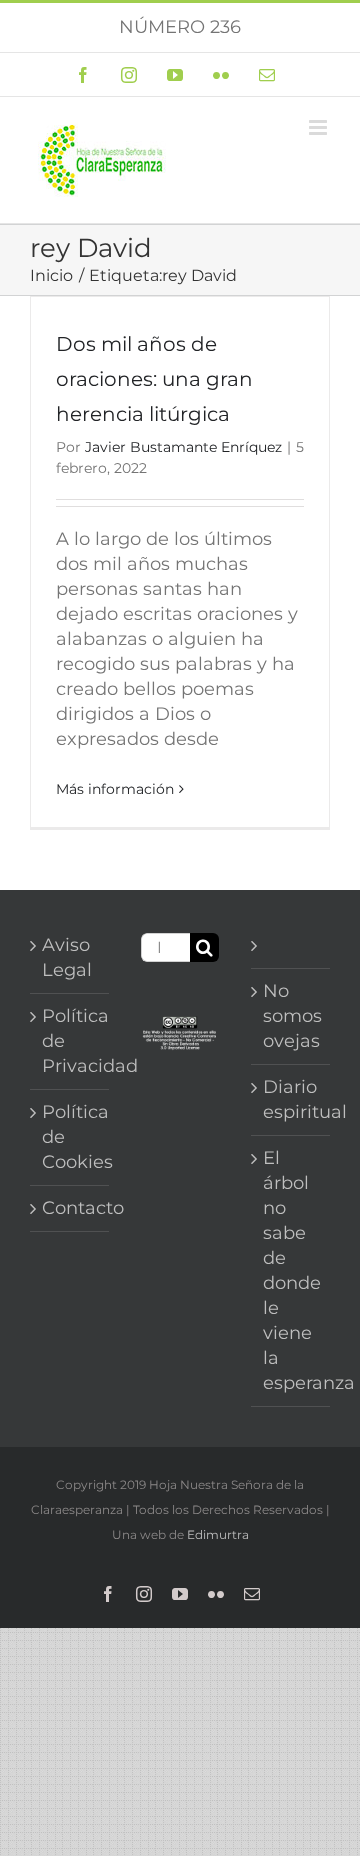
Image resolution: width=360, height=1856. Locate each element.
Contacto (70, 1208)
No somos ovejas (291, 1016)
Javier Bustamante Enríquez (183, 447)
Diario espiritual (291, 1099)
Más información (115, 789)
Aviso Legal (67, 957)
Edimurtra (218, 1534)
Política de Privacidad (70, 1041)
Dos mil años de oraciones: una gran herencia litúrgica (154, 379)
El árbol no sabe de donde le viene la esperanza (291, 1270)
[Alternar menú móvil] (319, 127)
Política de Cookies (70, 1137)
